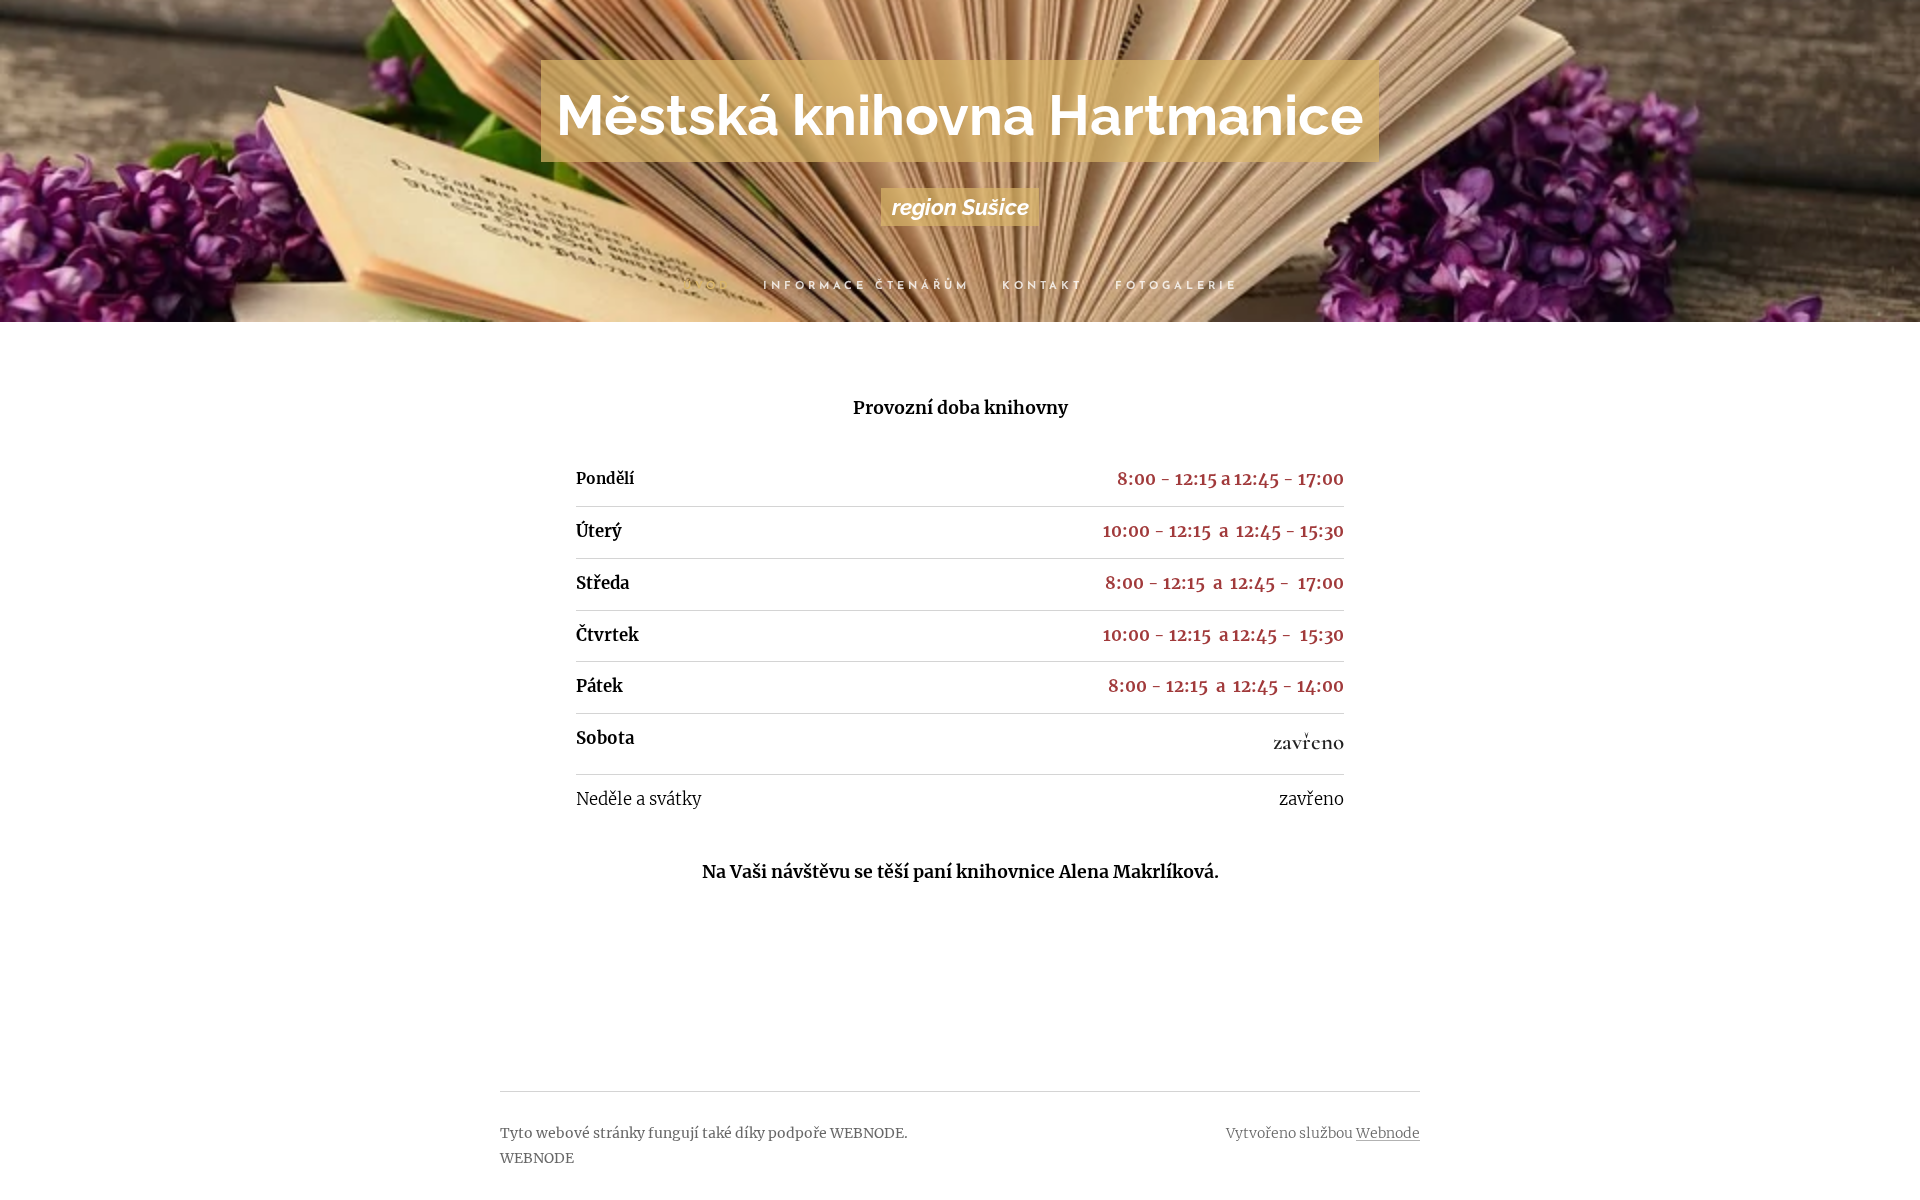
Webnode (1388, 1133)
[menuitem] (715, 287)
